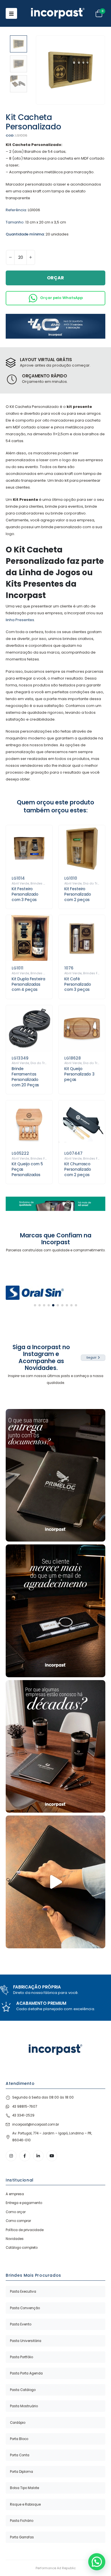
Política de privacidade (25, 2230)
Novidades (15, 2239)
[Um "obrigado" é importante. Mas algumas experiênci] (55, 1611)
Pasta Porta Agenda (26, 2373)
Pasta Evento (21, 2324)
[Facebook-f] (25, 2156)
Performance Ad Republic (56, 2568)
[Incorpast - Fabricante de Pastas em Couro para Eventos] (58, 13)
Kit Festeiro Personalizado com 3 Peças (25, 894)
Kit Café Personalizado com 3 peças (78, 984)
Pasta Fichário (22, 2521)
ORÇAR (55, 278)
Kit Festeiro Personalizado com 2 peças (78, 894)
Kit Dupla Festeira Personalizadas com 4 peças (28, 984)
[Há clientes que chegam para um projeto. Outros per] (55, 1747)
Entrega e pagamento (24, 2203)
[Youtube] (52, 2156)
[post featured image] (29, 848)
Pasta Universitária (26, 2341)
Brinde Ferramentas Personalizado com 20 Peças (25, 1077)
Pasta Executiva (23, 2292)
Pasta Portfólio (21, 2357)
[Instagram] (11, 2156)
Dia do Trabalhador (46, 1063)
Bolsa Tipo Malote (24, 2488)
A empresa (15, 2194)
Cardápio (18, 2423)
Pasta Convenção (25, 2308)
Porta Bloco (19, 2439)
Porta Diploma (21, 2472)
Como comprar (18, 2221)
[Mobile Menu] (11, 13)
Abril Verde (20, 884)
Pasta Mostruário (24, 2406)
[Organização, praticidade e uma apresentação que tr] (55, 1882)
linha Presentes (20, 620)
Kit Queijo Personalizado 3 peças (79, 1074)
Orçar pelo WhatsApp (61, 298)
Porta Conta (20, 2455)
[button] (43, 70)
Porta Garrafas (22, 2537)
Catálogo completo (22, 2248)
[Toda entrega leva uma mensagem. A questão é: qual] (55, 1475)
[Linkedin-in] (38, 2156)
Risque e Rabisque (25, 2504)
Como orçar (16, 2212)
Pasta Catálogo (23, 2390)
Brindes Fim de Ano (46, 1159)
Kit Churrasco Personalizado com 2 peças (78, 1169)
